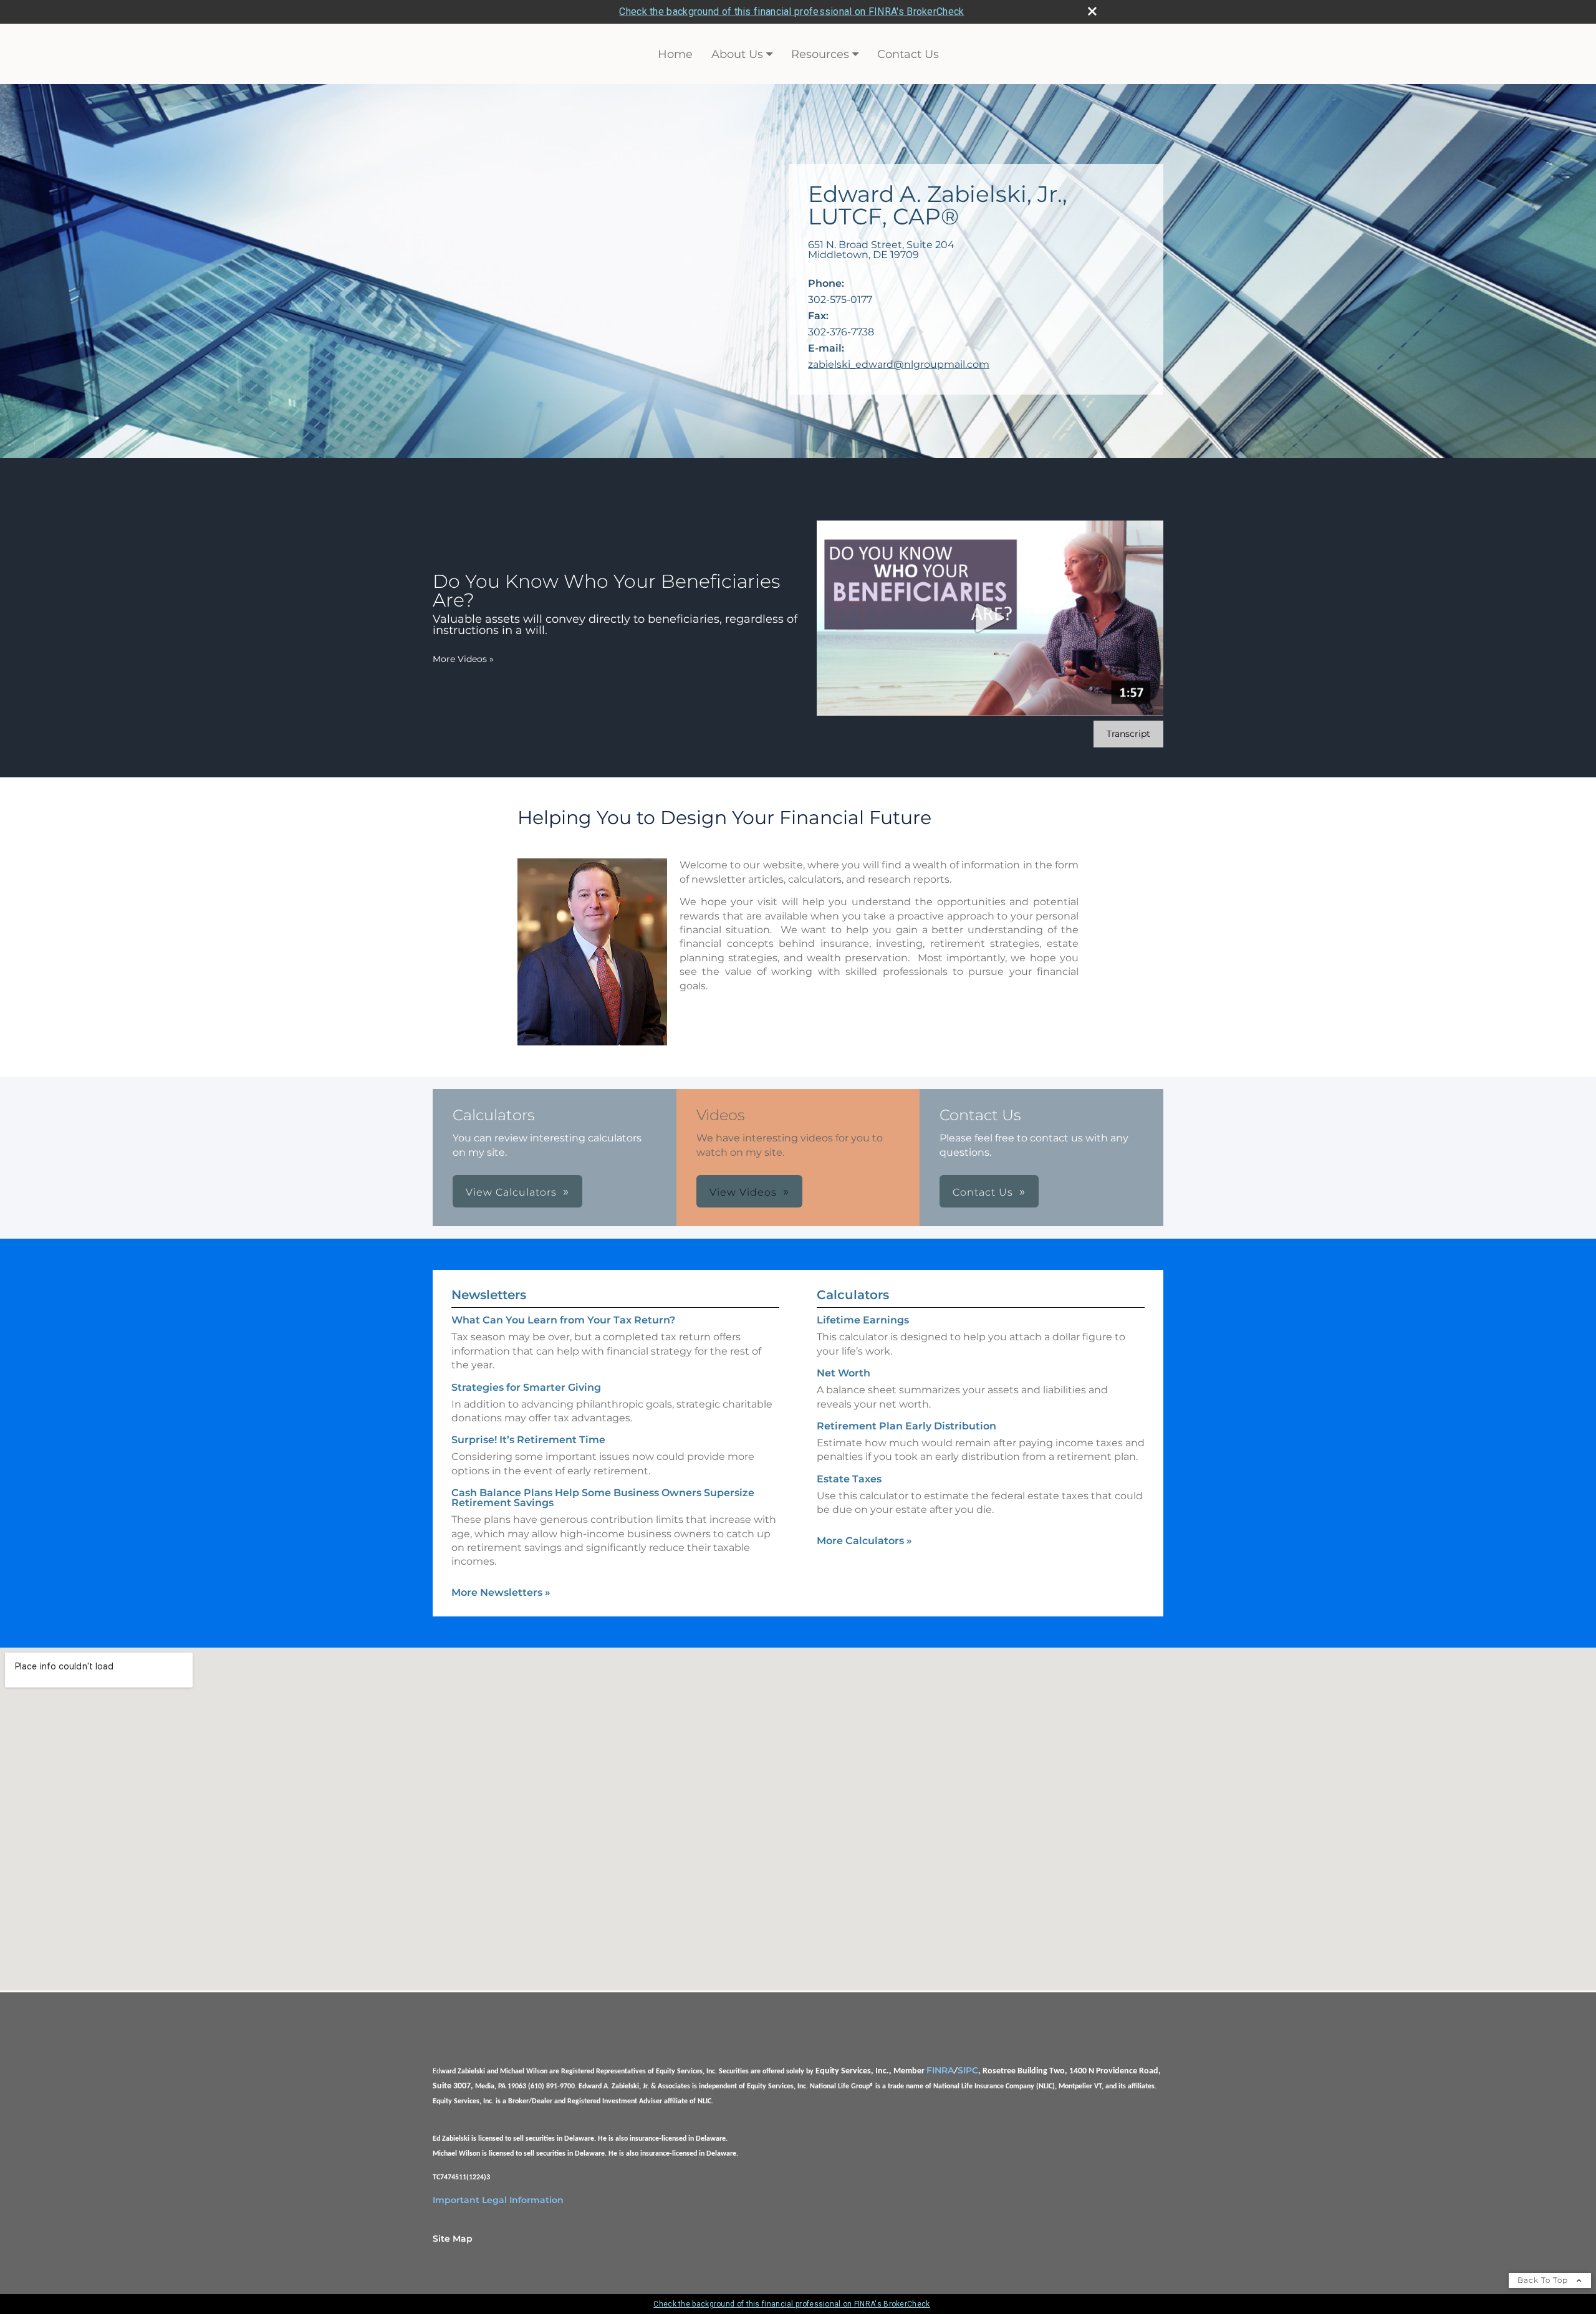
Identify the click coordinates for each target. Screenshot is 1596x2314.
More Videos (463, 659)
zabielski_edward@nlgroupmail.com (899, 364)
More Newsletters (501, 1592)
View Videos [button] (743, 1192)
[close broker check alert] (1092, 11)
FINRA (940, 2070)
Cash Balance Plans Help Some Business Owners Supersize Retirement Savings (603, 1498)
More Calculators (864, 1541)
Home (675, 54)
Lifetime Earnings (863, 1320)
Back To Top (1544, 2280)
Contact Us (908, 54)
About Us (737, 54)
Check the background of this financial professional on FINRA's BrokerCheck (791, 12)
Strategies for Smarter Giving (526, 1387)
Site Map (453, 2239)
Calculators (853, 1295)
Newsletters (489, 1295)
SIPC (968, 2070)
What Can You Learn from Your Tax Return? (563, 1320)
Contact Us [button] (983, 1192)
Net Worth (844, 1373)
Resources (820, 54)
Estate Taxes (849, 1479)
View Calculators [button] (511, 1192)
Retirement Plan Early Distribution (906, 1426)
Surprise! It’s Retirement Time (528, 1440)
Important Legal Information (498, 2200)
